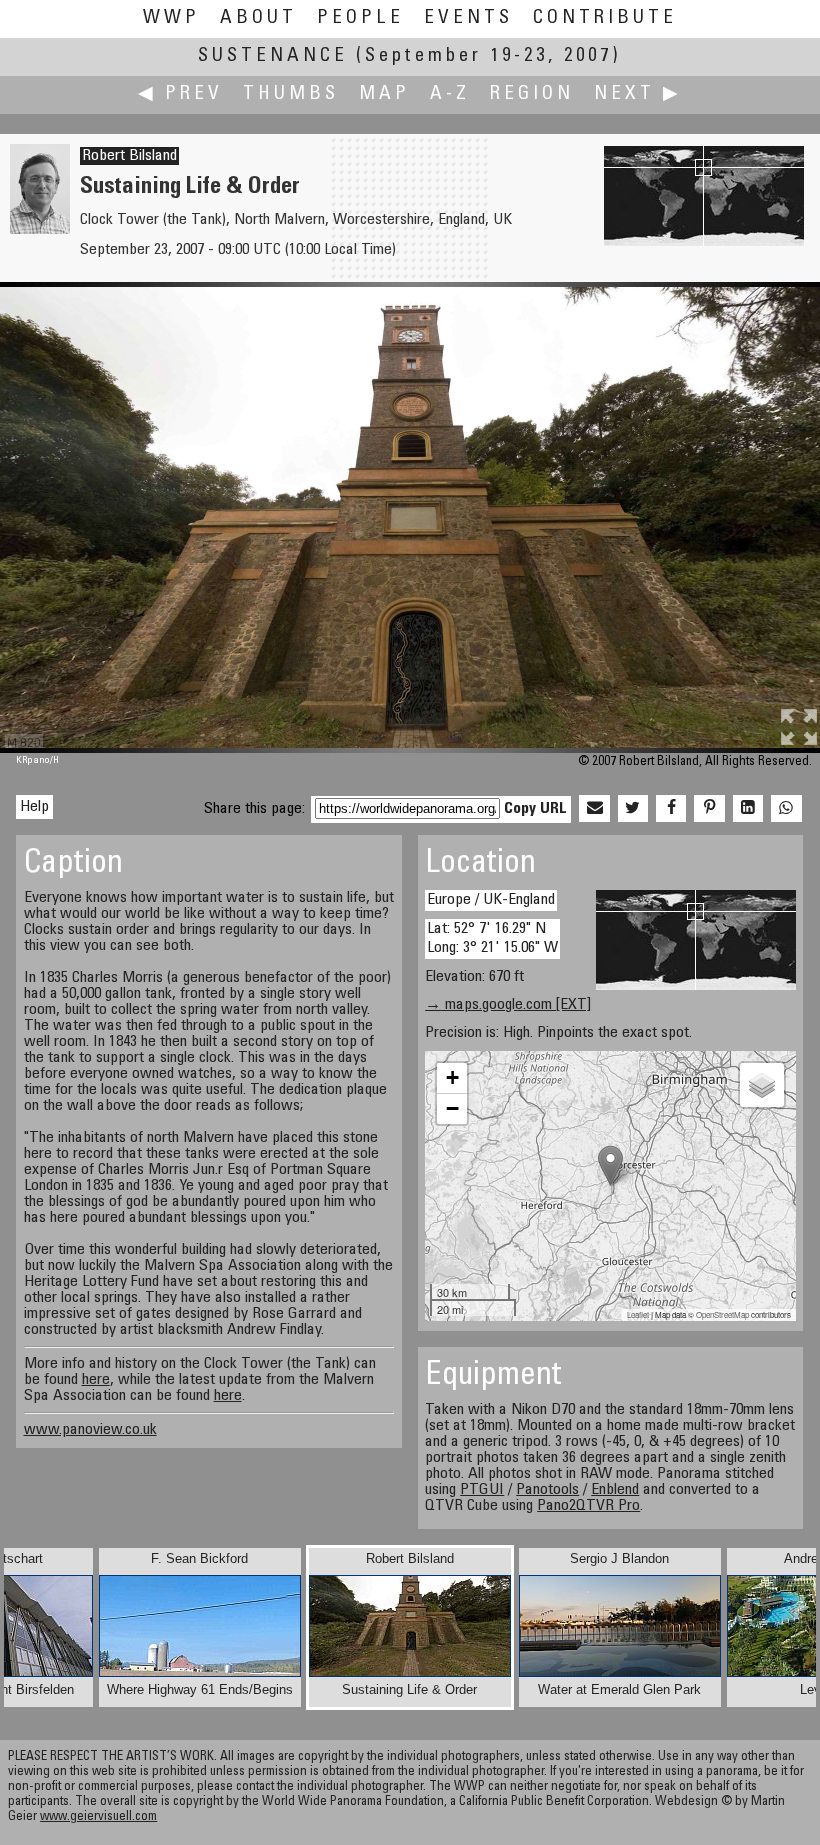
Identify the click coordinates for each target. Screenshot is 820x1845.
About (258, 18)
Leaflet (638, 1314)
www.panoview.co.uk (90, 1430)
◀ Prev (180, 94)
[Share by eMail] (594, 809)
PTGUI (482, 1490)
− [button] (452, 1108)
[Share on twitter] (633, 809)
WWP (171, 18)
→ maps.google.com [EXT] (508, 1005)
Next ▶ (638, 94)
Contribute (605, 18)
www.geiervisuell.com (98, 1817)
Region (532, 94)
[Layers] (762, 1085)
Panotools (547, 1490)
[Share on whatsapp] (786, 809)
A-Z (450, 94)
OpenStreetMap (722, 1314)
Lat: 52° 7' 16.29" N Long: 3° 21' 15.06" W (492, 938)
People (360, 18)
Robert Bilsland (129, 156)
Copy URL (535, 809)
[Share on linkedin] (748, 809)
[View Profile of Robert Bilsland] (40, 230)
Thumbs (291, 94)
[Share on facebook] (671, 809)
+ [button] (452, 1077)
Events (468, 18)
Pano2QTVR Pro (588, 1506)
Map (384, 94)
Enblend (615, 1490)
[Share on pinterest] (709, 809)
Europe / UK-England (491, 900)
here (96, 1380)
